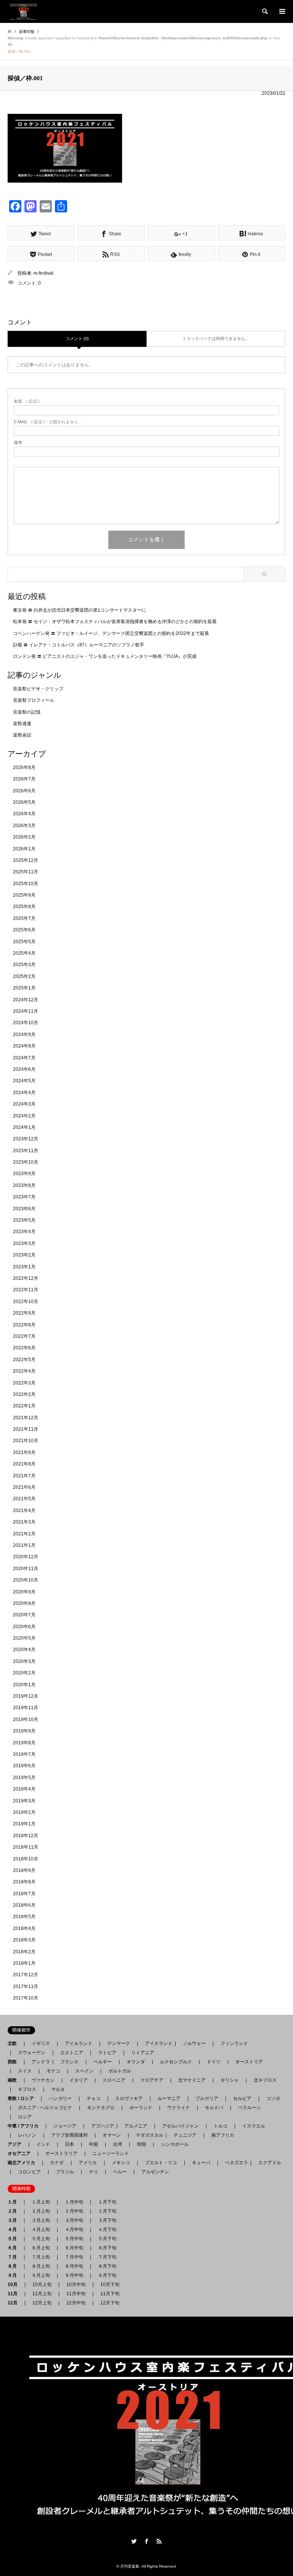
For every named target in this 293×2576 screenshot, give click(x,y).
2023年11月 (26, 1151)
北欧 (14, 2043)
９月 (14, 2275)
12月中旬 (76, 2303)
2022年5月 (24, 1360)
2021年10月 (26, 1441)
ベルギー (103, 2062)
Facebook (146, 2541)
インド (43, 2144)
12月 (15, 2303)
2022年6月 (24, 1348)
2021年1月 (24, 1545)
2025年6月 (24, 930)
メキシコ (121, 2163)
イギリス (41, 2043)
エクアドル (267, 2163)
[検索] (264, 11)
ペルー (120, 2172)
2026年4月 (24, 814)
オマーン (112, 2135)
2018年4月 (24, 1928)
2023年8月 (24, 1185)
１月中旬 (74, 2202)
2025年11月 (26, 872)
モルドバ (214, 2108)
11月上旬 (42, 2294)
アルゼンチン (153, 2172)
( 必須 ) (27, 401)
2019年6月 (24, 1766)
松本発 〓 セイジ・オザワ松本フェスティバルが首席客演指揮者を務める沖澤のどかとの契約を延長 (115, 622)
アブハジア (100, 2126)
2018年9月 (24, 1870)
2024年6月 (24, 1069)
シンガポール (175, 2144)
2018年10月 (26, 1859)
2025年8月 (24, 907)
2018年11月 (26, 1847)
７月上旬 (41, 2257)
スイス (25, 2071)
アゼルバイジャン (180, 2126)
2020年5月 (24, 1638)
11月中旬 (76, 2294)
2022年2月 (24, 1394)
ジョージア (65, 2126)
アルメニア (136, 2126)
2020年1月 (24, 1685)
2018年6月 (24, 1905)
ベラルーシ (250, 2108)
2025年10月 (26, 884)
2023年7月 (24, 1197)
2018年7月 (24, 1894)
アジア (17, 2144)
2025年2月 (24, 976)
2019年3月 (24, 1801)
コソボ (273, 2098)
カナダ (57, 2163)
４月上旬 (41, 2230)
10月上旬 (42, 2285)
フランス (69, 2062)
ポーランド (141, 2108)
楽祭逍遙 (22, 724)
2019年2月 (24, 1812)
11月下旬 (110, 2294)
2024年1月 (24, 1127)
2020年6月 (24, 1627)
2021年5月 (24, 1499)
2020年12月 (26, 1557)
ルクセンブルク (176, 2062)
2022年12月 (26, 1278)
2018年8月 (24, 1882)
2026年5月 (24, 802)
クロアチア (152, 2080)
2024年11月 (26, 1011)
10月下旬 (110, 2285)
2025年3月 (24, 965)
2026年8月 (24, 767)
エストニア (72, 2053)
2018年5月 (24, 1917)
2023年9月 (24, 1174)
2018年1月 (24, 1963)
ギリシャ (230, 2080)
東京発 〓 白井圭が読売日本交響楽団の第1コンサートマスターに (80, 610)
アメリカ (88, 2163)
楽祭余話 (22, 735)
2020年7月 (24, 1615)
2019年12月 (26, 1696)
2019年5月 (24, 1778)
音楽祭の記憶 (27, 712)
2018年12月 (26, 1836)
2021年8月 (24, 1464)
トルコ (221, 2126)
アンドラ (39, 2062)
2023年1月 (24, 1267)
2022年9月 (24, 1313)
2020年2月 (24, 1673)
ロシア (25, 2117)
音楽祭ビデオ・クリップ (38, 689)
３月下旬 (107, 2220)
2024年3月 (24, 1104)
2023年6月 (24, 1209)
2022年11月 (26, 1290)
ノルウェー (194, 2043)
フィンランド (234, 2043)
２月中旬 (74, 2211)
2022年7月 (24, 1336)
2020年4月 (24, 1650)
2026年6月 (24, 791)
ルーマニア (169, 2098)
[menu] (282, 11)
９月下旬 (107, 2275)
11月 (15, 2294)
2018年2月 (24, 1952)
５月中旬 (74, 2239)
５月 (14, 2239)
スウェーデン (32, 2053)
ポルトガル (120, 2071)
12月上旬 (42, 2303)
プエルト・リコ (161, 2163)
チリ (93, 2172)
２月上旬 (41, 2211)
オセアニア (21, 2153)
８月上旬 (41, 2266)
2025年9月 (24, 895)
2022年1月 (24, 1406)
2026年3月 (24, 826)
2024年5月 (24, 1081)
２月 (14, 2211)
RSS (159, 2541)
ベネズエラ (234, 2163)
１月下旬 (107, 2202)
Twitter (134, 2541)
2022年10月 (26, 1302)
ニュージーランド (111, 2153)
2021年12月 (26, 1418)
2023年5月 (24, 1220)
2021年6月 (24, 1487)
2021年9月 (24, 1452)
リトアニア (143, 2053)
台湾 (118, 2144)
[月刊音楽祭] (23, 11)
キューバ (201, 2163)
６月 (14, 2248)
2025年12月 (26, 860)
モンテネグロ (101, 2108)
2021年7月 (24, 1476)
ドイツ (214, 2062)
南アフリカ (223, 2135)
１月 (14, 2202)
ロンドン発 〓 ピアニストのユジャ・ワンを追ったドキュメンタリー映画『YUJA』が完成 (105, 656)
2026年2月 (24, 837)
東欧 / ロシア (23, 2098)
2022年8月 (24, 1325)
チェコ (93, 2098)
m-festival (43, 273)
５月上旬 (41, 2239)
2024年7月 (24, 1058)
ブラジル (65, 2172)
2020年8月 (24, 1603)
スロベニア (114, 2080)
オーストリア (249, 2062)
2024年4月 (24, 1093)
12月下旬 (110, 2303)
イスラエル (254, 2126)
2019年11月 (26, 1708)
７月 (14, 2257)
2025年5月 (24, 942)
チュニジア (185, 2135)
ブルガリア (207, 2098)
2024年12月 (26, 1000)
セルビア (242, 2098)
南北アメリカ (24, 2163)
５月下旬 (107, 2239)
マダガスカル (147, 2135)
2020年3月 (24, 1661)
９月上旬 (41, 2275)
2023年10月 (26, 1162)
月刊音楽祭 (130, 2566)
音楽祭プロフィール (34, 700)
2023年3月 (24, 1243)
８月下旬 (107, 2266)
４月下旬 (107, 2230)
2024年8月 (24, 1046)
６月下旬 (107, 2248)
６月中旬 (74, 2248)
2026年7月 (24, 779)
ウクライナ (179, 2108)
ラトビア (107, 2053)
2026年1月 (24, 849)
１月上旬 (41, 2202)
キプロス (27, 2089)
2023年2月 (24, 1255)
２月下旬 (107, 2211)
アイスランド (156, 2043)
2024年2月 (24, 1116)
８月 (14, 2266)
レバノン (27, 2135)
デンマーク (119, 2043)
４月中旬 (74, 2230)
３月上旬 (41, 2220)
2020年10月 (26, 1580)
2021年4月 (24, 1511)
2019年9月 (24, 1731)
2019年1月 (24, 1824)
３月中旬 (74, 2220)
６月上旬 (41, 2248)
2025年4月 (24, 953)
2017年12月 (26, 1975)
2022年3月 (24, 1383)
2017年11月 (26, 1987)
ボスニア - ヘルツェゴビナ (45, 2108)
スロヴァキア (129, 2098)
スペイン (84, 2071)
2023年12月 (26, 1139)
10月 (15, 2285)
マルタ (58, 2089)
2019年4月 (24, 1789)
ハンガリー (60, 2098)
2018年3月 (24, 1940)
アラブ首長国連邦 (69, 2135)
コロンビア (29, 2172)
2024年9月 (24, 1035)
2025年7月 (24, 918)
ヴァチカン (43, 2080)
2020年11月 (26, 1569)
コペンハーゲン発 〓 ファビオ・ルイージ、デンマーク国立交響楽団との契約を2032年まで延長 (111, 633)
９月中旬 (74, 2275)
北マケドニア (192, 2080)
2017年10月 (26, 1998)
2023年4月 (24, 1232)
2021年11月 (26, 1429)
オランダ (136, 2062)
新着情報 (27, 32)
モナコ (53, 2071)
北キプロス (265, 2080)
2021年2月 (24, 1534)
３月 (14, 2220)
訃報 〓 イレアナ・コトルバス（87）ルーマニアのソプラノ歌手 (79, 645)
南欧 (14, 2080)
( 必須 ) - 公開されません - (47, 422)
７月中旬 (74, 2257)
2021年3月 (24, 1522)
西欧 (14, 2062)
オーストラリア (61, 2153)
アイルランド (79, 2043)
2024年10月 (26, 1023)
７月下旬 (107, 2257)
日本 (69, 2144)
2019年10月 (26, 1719)
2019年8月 (24, 1743)
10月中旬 (76, 2285)
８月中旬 (74, 2266)
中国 (93, 2144)
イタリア (79, 2080)
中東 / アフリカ (25, 2126)
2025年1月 (24, 988)
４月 (14, 2230)
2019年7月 (24, 1754)
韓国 (142, 2144)
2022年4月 (24, 1371)
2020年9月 (24, 1592)
